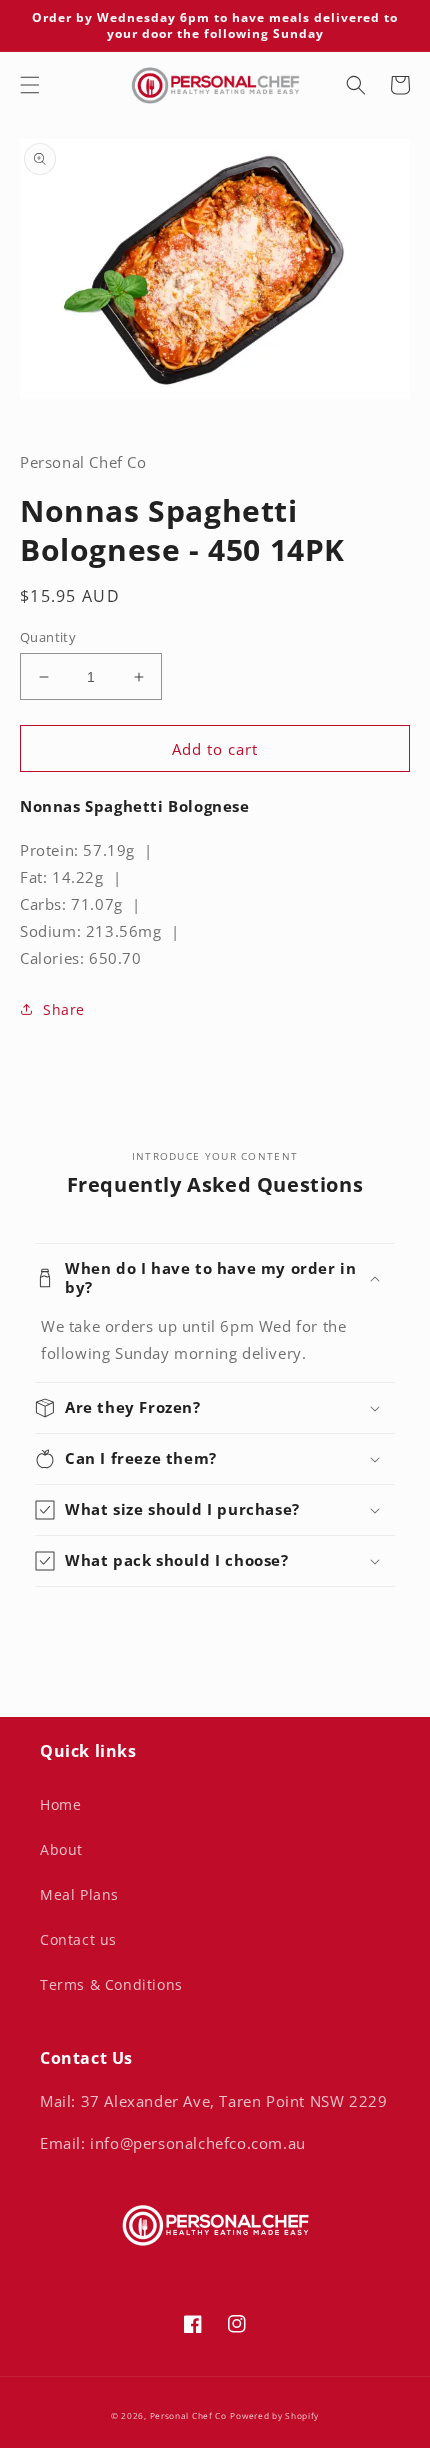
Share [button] (64, 1009)
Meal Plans (79, 1894)
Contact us (78, 1939)
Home (60, 1804)
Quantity (48, 637)
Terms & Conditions (111, 1984)
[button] (30, 85)
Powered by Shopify (274, 2415)
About (61, 1849)
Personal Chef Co (188, 2415)
